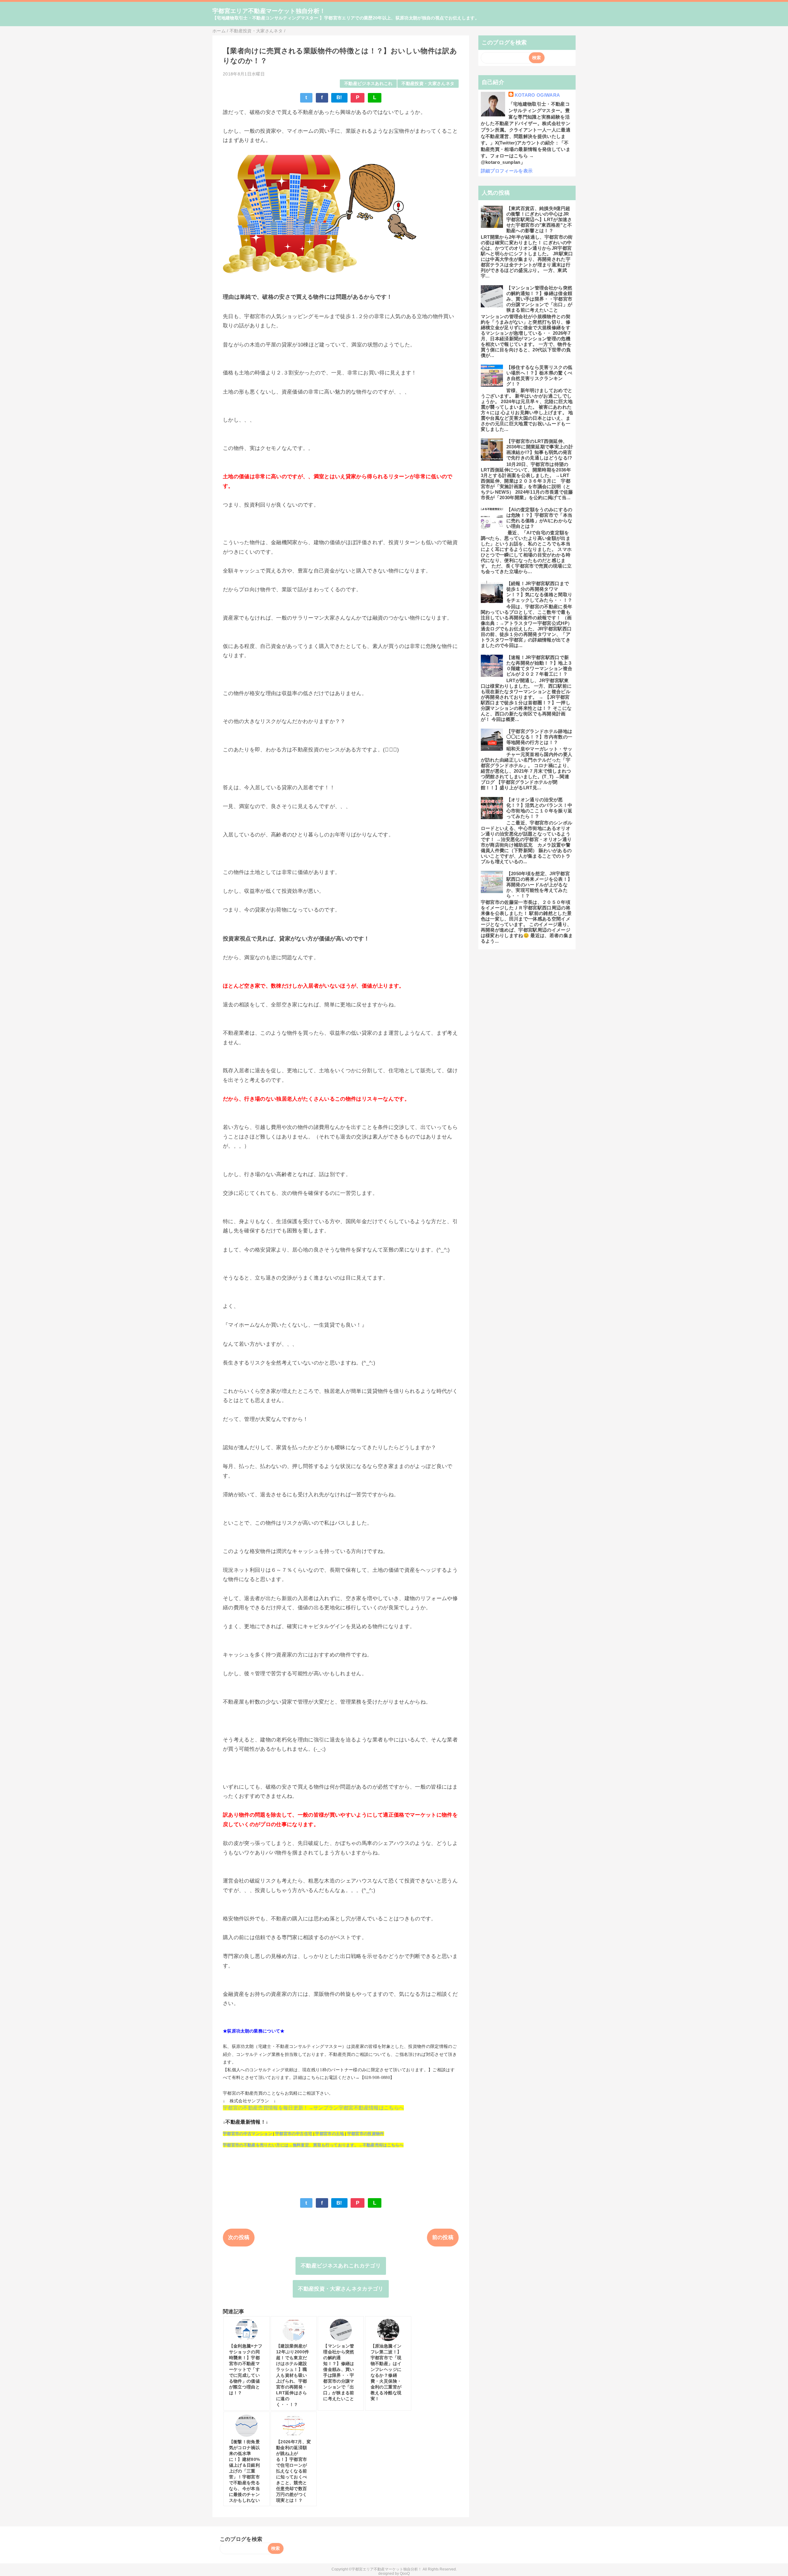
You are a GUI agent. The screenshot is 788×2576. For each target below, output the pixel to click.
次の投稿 (239, 2237)
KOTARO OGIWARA (537, 95)
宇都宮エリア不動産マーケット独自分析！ (269, 11)
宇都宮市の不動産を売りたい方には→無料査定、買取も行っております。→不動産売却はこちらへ (313, 2145)
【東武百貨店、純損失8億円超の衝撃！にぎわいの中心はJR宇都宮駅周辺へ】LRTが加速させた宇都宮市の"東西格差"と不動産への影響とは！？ (539, 219)
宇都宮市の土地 (330, 2134)
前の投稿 (443, 2237)
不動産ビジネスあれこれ (368, 84)
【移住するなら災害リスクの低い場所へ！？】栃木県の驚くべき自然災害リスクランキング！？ (539, 376)
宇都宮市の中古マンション (247, 2134)
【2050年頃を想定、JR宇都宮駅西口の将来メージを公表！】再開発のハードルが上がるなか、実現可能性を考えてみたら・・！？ (539, 885)
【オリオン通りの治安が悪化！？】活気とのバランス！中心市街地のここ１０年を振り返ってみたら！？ (539, 808)
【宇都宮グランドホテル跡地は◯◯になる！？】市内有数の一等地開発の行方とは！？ (539, 737)
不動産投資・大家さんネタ (428, 84)
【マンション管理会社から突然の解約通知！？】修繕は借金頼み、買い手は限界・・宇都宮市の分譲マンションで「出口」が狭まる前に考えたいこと (539, 299)
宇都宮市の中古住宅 (294, 2134)
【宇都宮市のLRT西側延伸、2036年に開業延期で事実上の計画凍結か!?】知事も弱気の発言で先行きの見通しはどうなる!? (540, 449)
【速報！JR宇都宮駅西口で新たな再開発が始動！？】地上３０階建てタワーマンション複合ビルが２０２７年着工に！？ (539, 666)
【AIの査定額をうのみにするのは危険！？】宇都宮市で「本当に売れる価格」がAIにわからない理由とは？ (539, 518)
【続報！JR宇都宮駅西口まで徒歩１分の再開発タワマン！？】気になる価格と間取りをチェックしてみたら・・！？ (539, 592)
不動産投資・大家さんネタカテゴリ (341, 2289)
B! (339, 97)
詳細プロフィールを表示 (507, 171)
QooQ (405, 2574)
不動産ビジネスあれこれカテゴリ (341, 2266)
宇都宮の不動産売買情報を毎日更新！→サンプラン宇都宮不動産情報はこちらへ (313, 2108)
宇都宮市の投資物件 (366, 2134)
